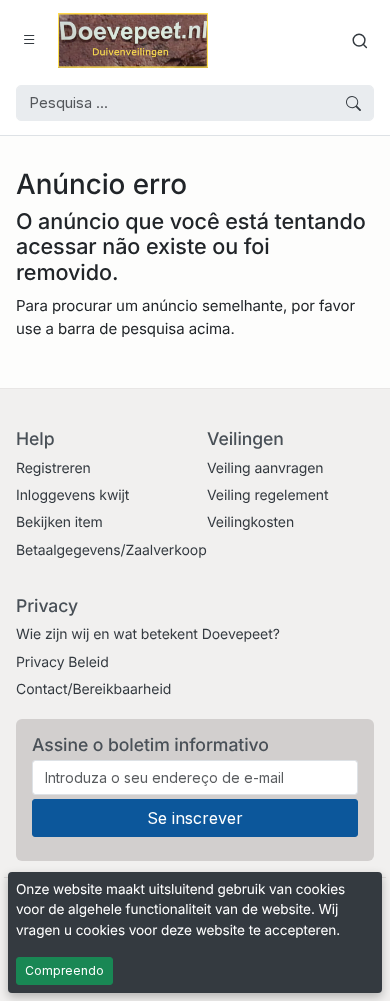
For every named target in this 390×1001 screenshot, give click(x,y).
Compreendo (64, 970)
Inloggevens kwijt (72, 495)
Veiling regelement (267, 495)
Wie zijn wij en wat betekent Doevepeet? (148, 634)
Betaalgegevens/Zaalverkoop (111, 550)
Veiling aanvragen (265, 468)
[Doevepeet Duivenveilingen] (133, 40)
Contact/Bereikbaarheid (93, 689)
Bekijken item (59, 522)
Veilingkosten (250, 522)
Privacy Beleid (62, 662)
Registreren (53, 468)
